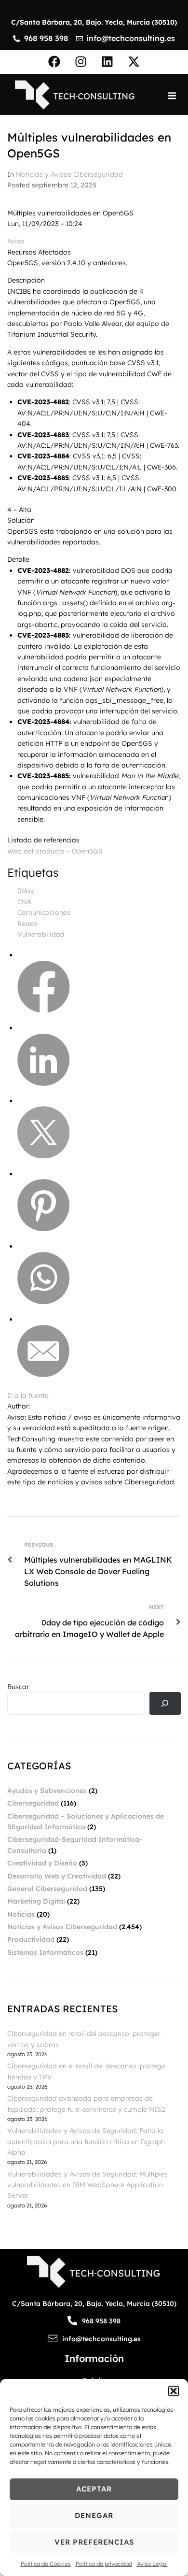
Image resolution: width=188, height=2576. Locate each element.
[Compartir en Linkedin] (43, 1083)
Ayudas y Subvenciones (47, 1791)
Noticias (21, 1914)
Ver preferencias (94, 2542)
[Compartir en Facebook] (44, 1010)
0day (26, 891)
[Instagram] (81, 62)
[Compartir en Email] (43, 1375)
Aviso (16, 241)
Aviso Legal (152, 2564)
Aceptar (94, 2489)
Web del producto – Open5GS (55, 851)
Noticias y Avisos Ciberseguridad (69, 174)
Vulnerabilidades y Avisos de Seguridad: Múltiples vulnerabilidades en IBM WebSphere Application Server (87, 2185)
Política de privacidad (104, 2564)
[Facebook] (54, 62)
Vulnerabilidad (41, 934)
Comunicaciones (44, 912)
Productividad (31, 1939)
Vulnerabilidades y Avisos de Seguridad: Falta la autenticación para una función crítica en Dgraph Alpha (86, 2142)
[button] (174, 2391)
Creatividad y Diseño (42, 1863)
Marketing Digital (36, 1901)
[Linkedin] (107, 62)
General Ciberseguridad (47, 1889)
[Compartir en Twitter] (43, 1156)
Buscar (18, 1687)
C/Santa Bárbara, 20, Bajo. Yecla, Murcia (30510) (94, 22)
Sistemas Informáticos (45, 1952)
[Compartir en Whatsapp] (43, 1302)
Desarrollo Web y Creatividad (57, 1876)
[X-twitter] (134, 62)
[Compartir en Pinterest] (43, 1229)
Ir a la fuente (28, 1395)
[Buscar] (165, 1703)
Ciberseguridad (33, 1803)
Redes (27, 924)
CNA (24, 902)
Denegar (94, 2515)
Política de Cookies (46, 2564)
